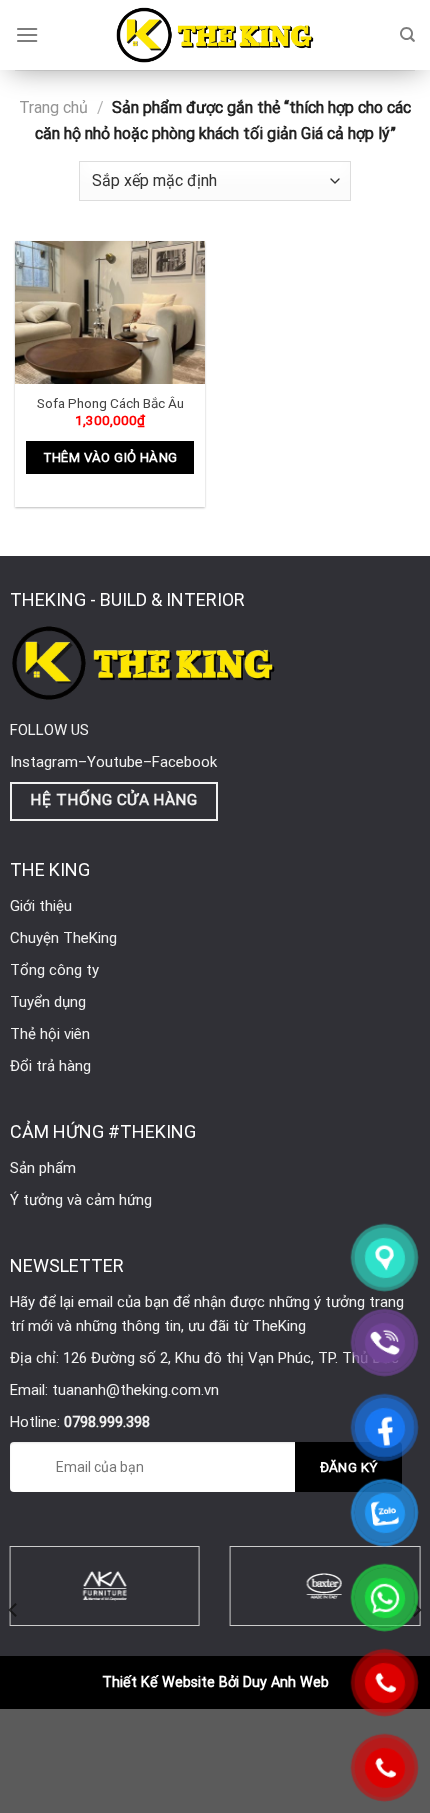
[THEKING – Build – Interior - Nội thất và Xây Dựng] (215, 35)
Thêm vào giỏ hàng (110, 457)
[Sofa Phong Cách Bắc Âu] (110, 312)
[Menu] (27, 34)
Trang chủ (53, 107)
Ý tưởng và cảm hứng (81, 1200)
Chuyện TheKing (63, 938)
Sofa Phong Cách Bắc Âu (110, 403)
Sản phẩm (43, 1168)
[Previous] (14, 1609)
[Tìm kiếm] (407, 35)
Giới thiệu (41, 906)
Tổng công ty (54, 970)
